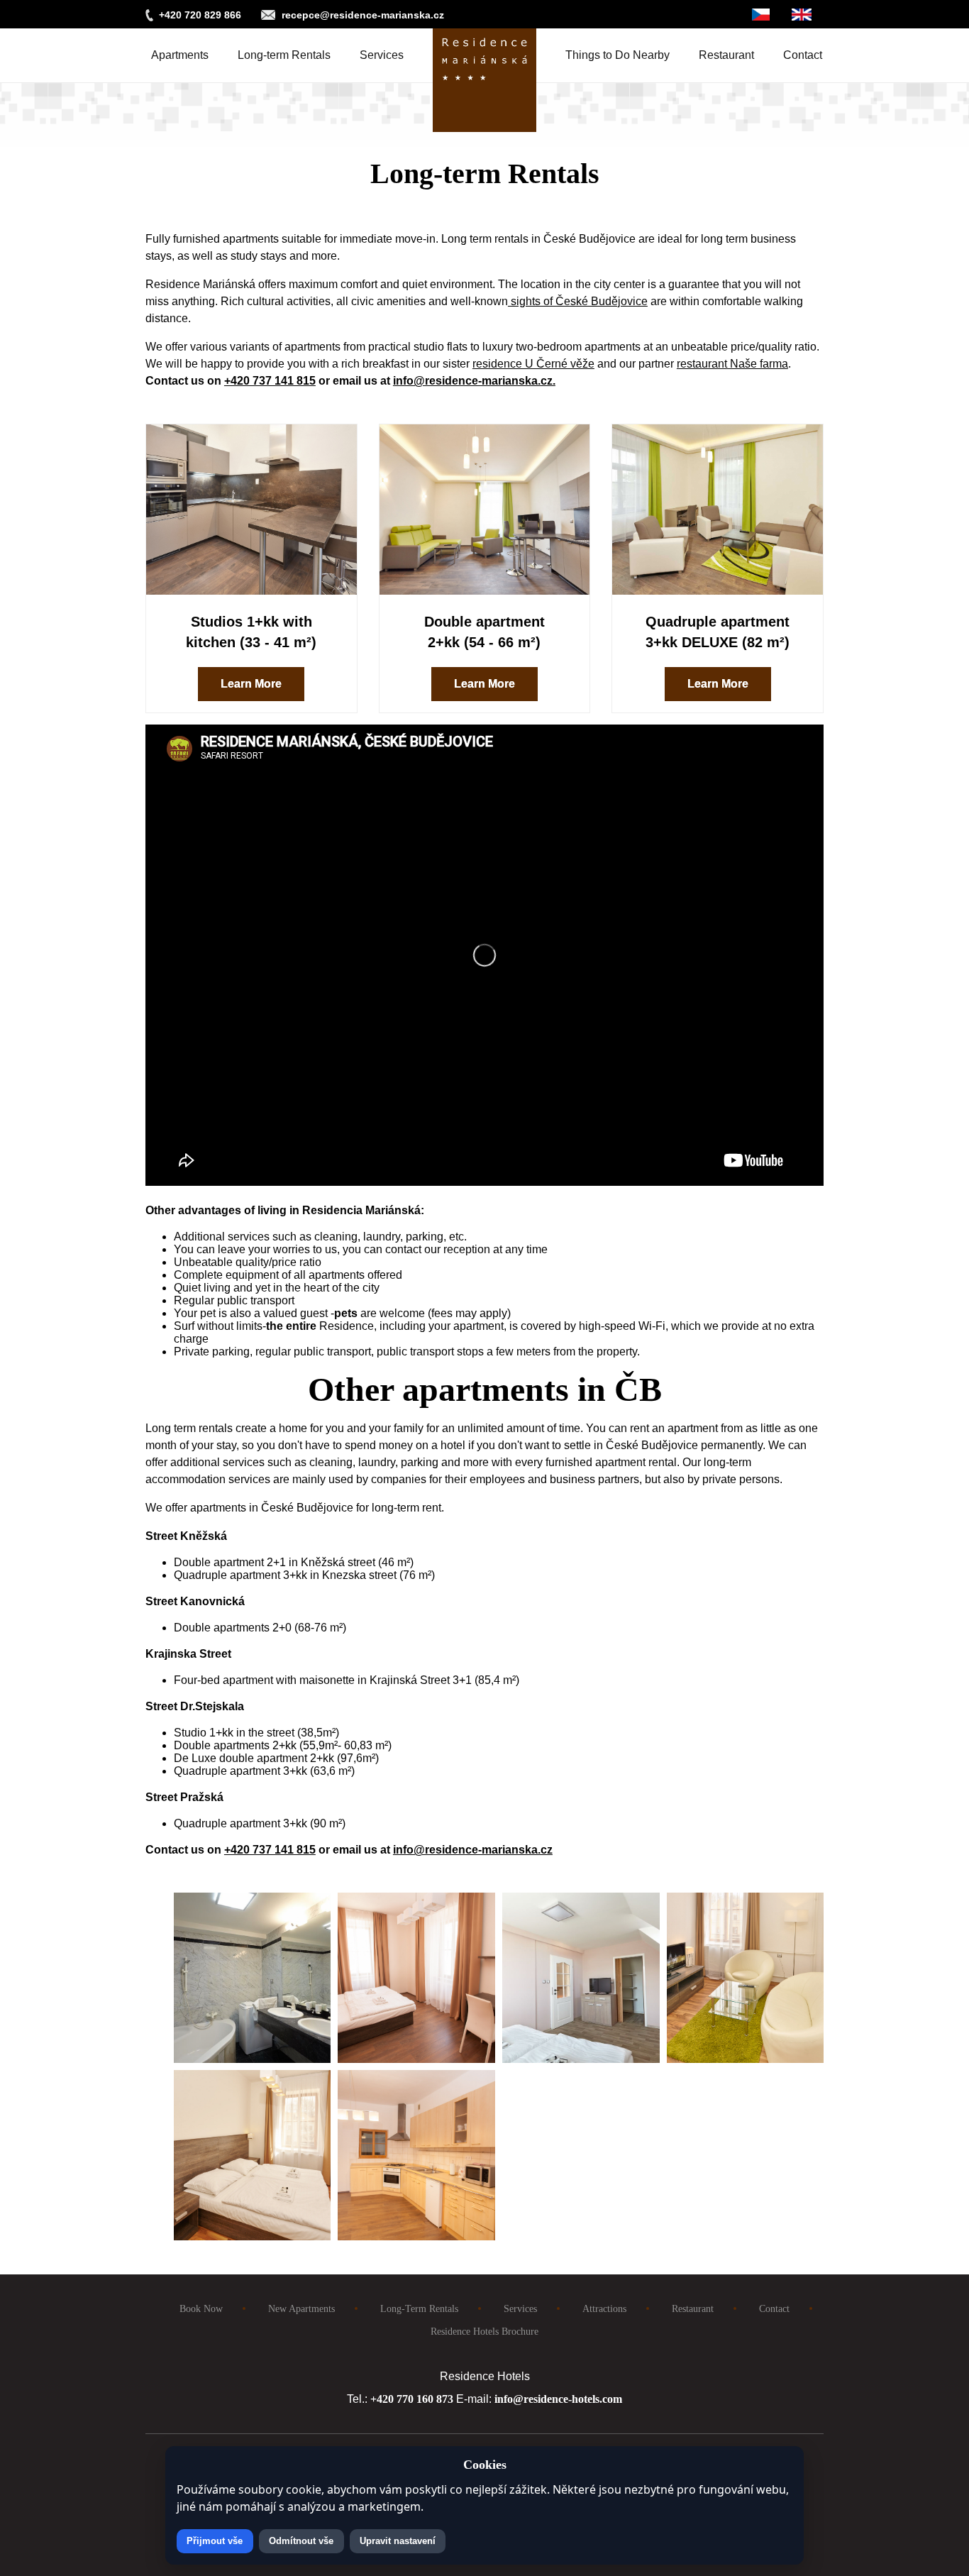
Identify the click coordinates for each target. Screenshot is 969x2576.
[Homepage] (484, 55)
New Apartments (301, 2308)
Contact (803, 55)
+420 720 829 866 (200, 15)
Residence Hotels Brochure (484, 2331)
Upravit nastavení (398, 2541)
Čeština (761, 15)
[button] (253, 2059)
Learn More (251, 684)
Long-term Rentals (284, 55)
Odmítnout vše (301, 2541)
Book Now (201, 2308)
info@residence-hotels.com (558, 2399)
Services (382, 55)
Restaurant (726, 55)
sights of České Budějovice (578, 301)
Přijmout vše (215, 2541)
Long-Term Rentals (419, 2308)
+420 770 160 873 (412, 2399)
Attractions (604, 2308)
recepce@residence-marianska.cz (363, 15)
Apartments (180, 55)
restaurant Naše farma (732, 364)
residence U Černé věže (533, 364)
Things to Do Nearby (618, 55)
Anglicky (802, 15)
